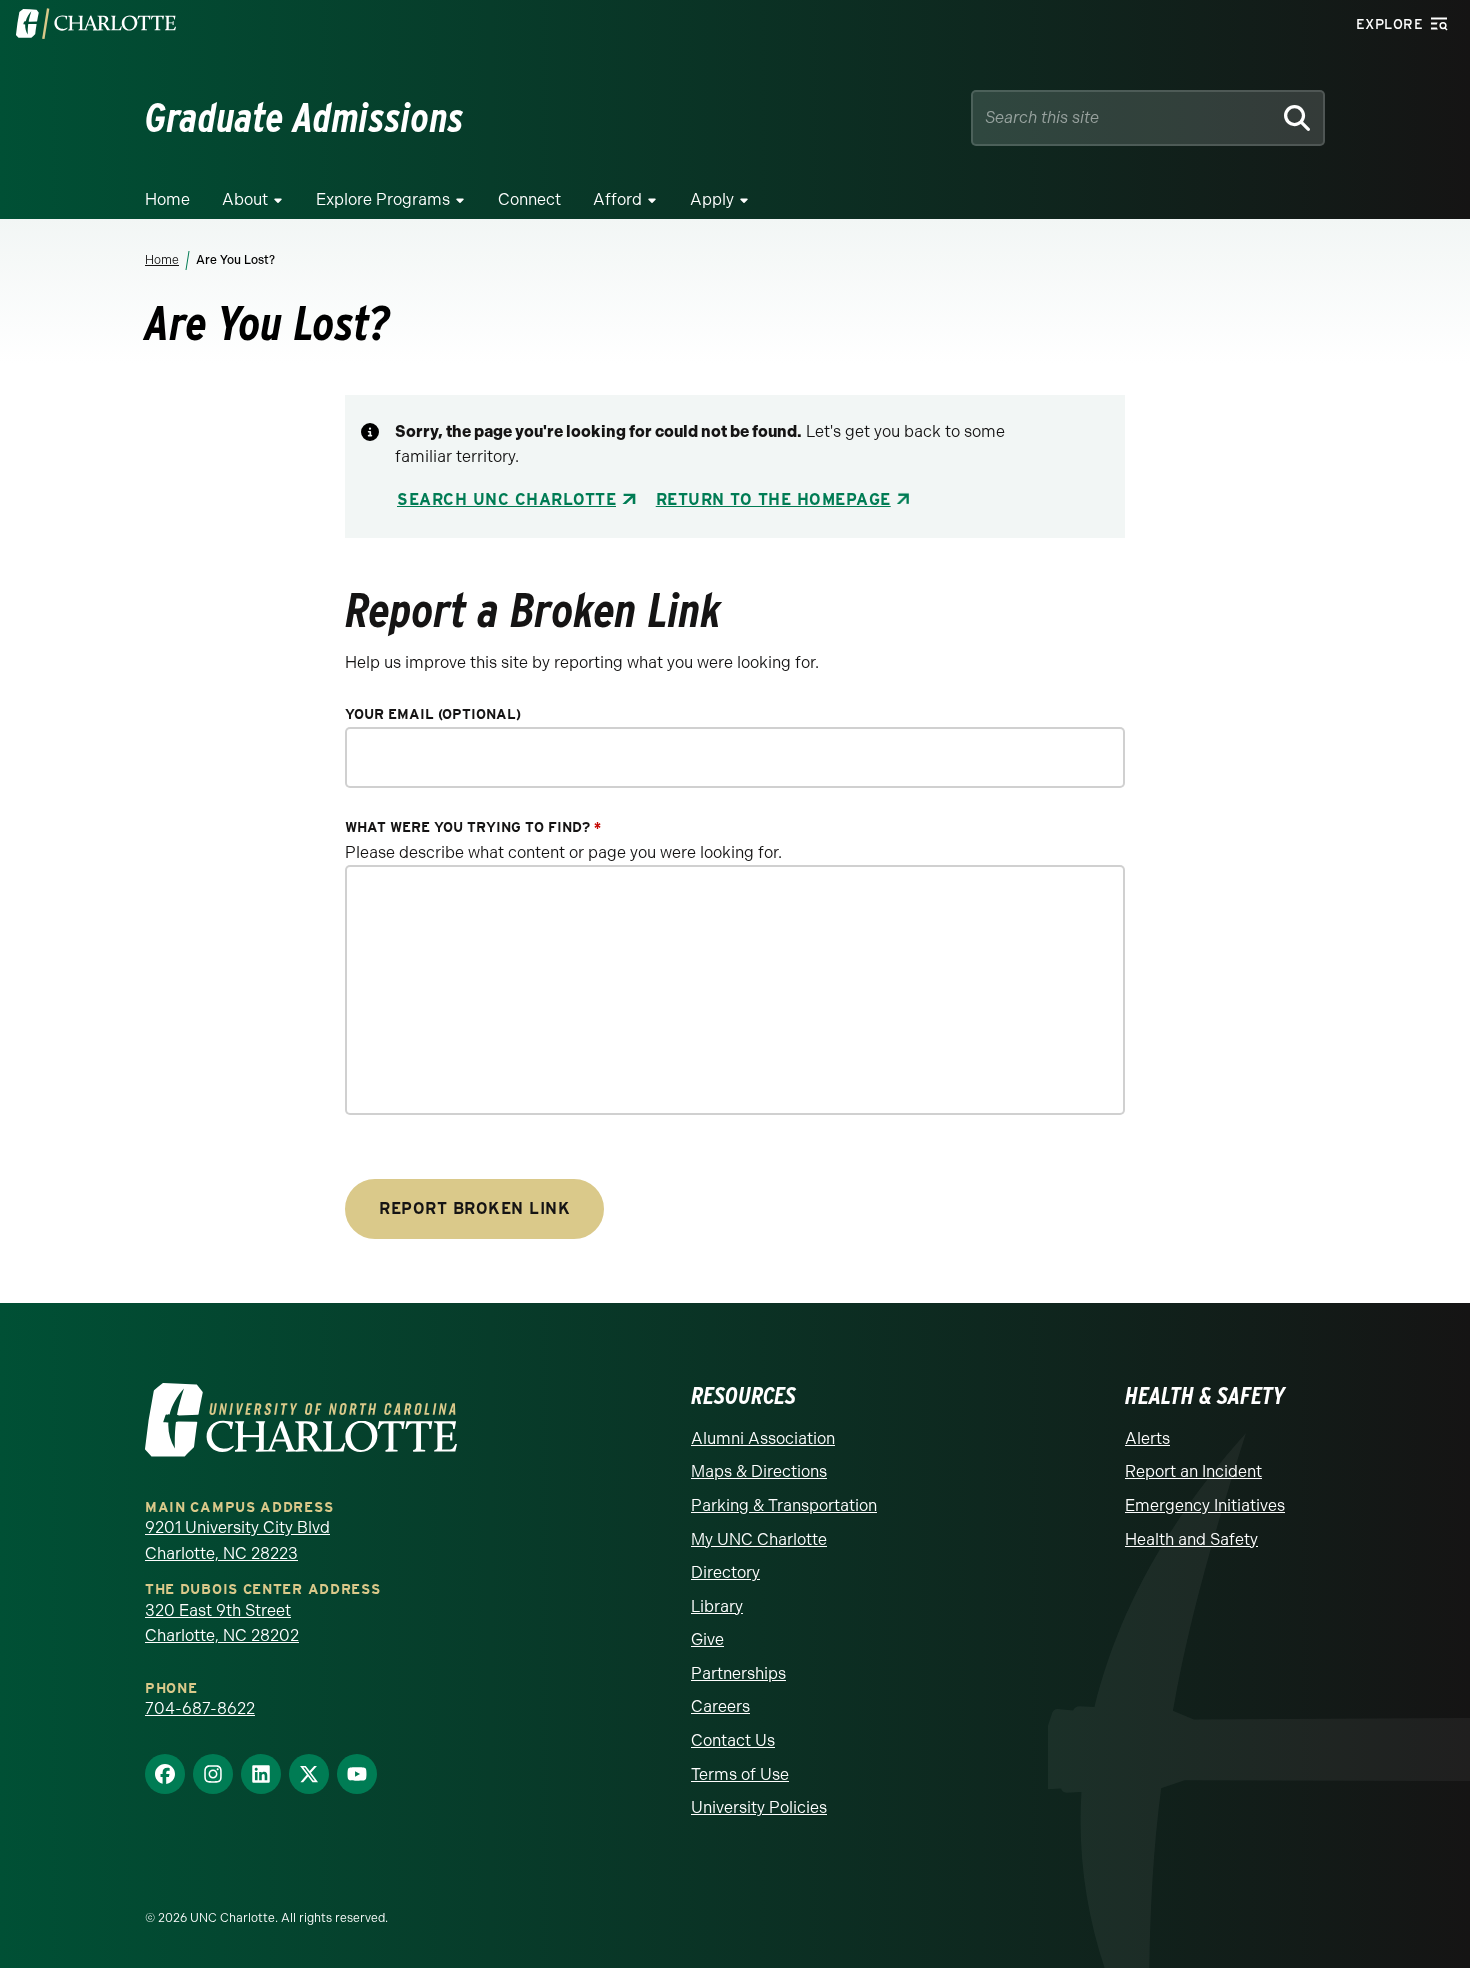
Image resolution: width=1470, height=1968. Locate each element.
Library (717, 1606)
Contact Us (733, 1740)
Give (707, 1639)
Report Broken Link (474, 1208)
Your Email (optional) (433, 714)
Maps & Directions (759, 1471)
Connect (529, 199)
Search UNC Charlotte (506, 499)
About (245, 199)
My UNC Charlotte (759, 1539)
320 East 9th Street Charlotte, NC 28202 (222, 1623)
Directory (725, 1572)
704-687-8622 (200, 1708)
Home (167, 199)
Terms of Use (740, 1774)
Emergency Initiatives (1205, 1505)
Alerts (1147, 1438)
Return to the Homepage (773, 499)
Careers (720, 1706)
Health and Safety (1191, 1539)
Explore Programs (383, 199)
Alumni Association (763, 1438)
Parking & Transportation (784, 1505)
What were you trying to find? (473, 827)
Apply (712, 199)
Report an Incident (1193, 1471)
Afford (617, 199)
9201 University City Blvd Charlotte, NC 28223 (237, 1540)
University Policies (759, 1807)
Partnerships (738, 1673)
